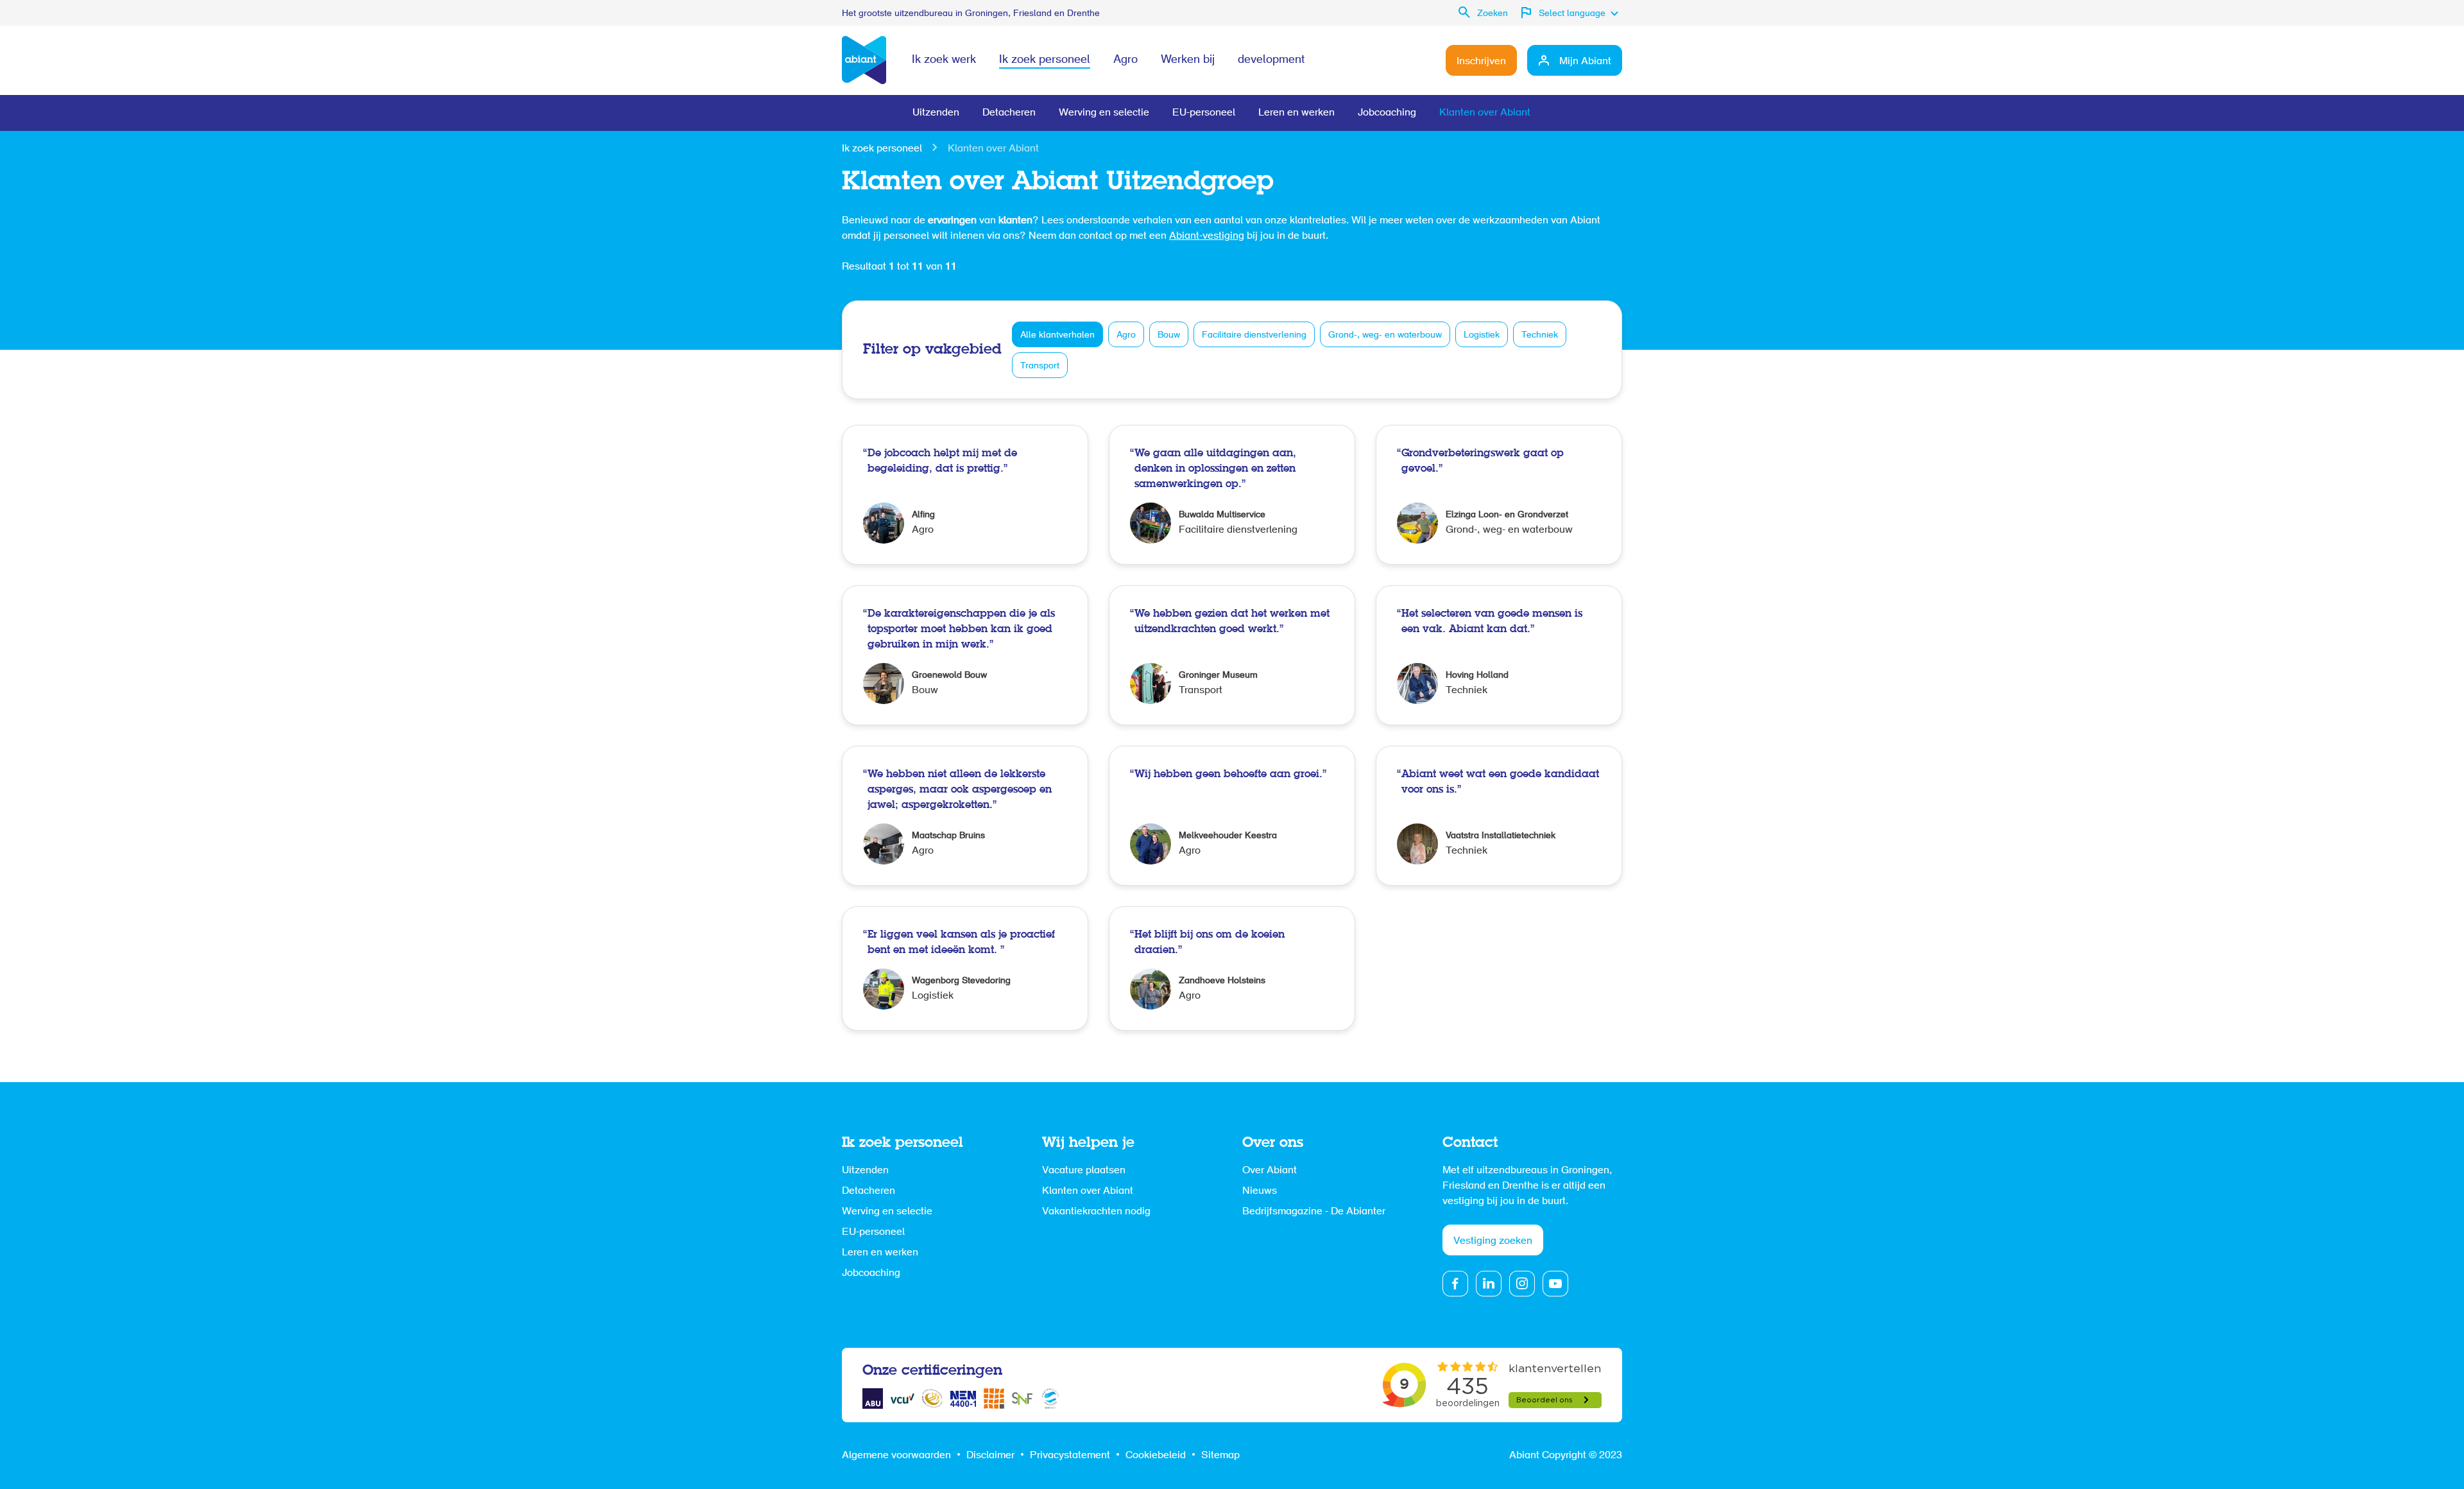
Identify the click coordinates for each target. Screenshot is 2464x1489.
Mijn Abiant (1585, 62)
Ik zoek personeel (1045, 60)
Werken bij (1188, 60)
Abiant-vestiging (1207, 236)
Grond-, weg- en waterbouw (1385, 336)
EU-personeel (1204, 113)
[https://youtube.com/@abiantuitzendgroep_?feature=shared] (1555, 1284)
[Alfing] (965, 495)
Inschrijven (1481, 62)
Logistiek (1482, 336)
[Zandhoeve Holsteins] (1232, 968)
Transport (1040, 366)
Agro (1125, 60)
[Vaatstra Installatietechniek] (1499, 816)
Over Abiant (1270, 1171)
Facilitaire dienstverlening (1254, 336)
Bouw (1169, 336)
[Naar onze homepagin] (864, 60)
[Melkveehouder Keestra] (1232, 816)
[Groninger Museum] (1232, 655)
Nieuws (1260, 1191)
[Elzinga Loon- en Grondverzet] (1499, 495)
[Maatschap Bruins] (965, 816)
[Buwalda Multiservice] (1232, 495)
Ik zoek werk (944, 60)
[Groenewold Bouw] (965, 655)
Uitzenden (936, 113)
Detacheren (1009, 113)
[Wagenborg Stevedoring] (965, 968)
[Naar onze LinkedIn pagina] (1489, 1284)
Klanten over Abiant (1485, 113)
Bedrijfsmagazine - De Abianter (1314, 1212)
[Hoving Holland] (1499, 655)
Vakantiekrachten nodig (1096, 1212)
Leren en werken (1296, 113)
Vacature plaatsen (1084, 1171)
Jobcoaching (1387, 113)
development (1271, 60)
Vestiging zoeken (1493, 1241)
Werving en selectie (1104, 113)
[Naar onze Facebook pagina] (1455, 1284)
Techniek (1540, 336)
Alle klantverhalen (1057, 336)
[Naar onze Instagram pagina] (1522, 1284)
